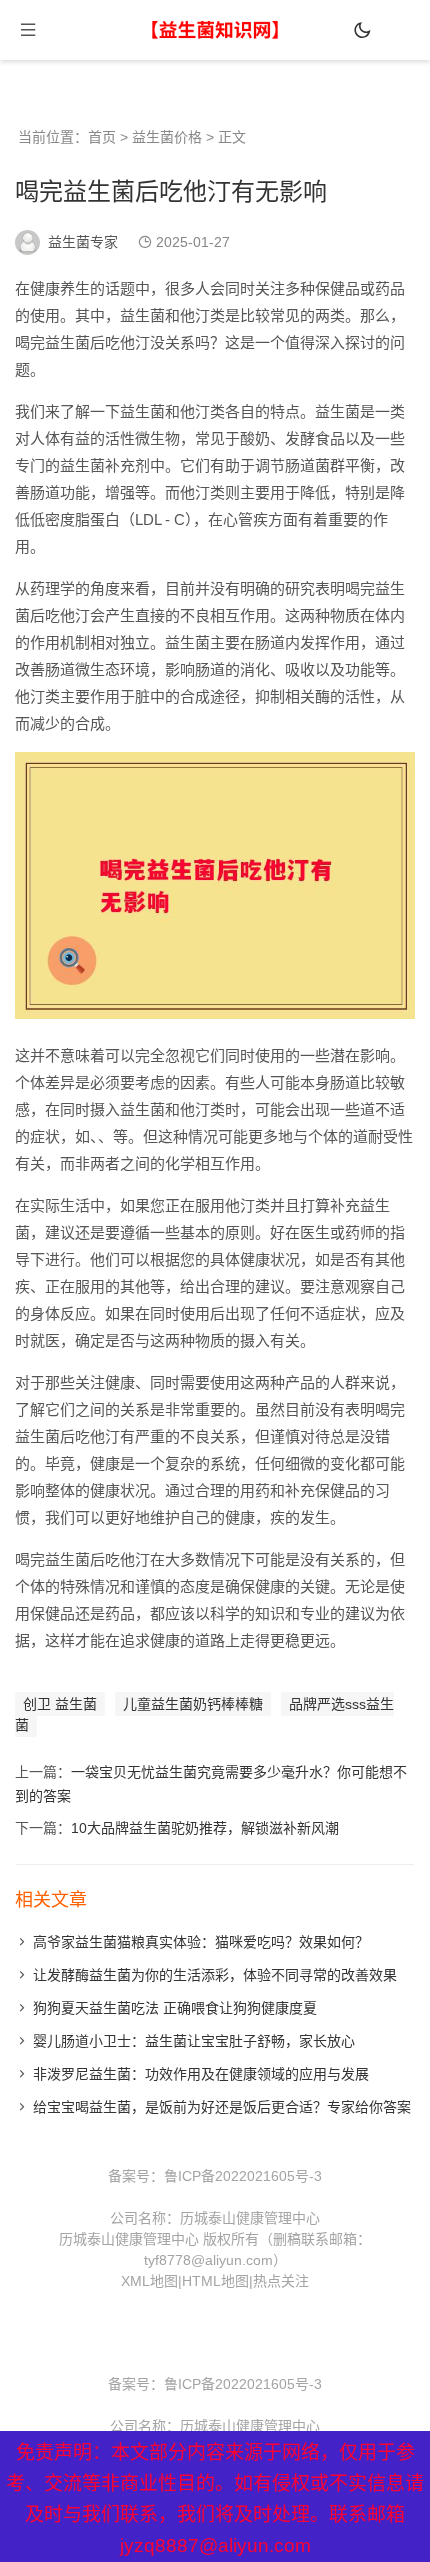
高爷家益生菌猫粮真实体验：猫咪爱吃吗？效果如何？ (201, 1942)
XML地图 (149, 2281)
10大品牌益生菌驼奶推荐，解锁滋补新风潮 (205, 1828)
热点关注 (281, 2281)
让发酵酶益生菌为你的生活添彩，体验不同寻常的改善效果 (215, 1975)
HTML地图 (215, 2281)
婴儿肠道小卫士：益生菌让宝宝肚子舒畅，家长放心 (194, 2041)
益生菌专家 (83, 242)
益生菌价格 (167, 137)
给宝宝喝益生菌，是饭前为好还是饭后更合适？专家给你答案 (222, 2107)
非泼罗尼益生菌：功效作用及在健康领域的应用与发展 (201, 2074)
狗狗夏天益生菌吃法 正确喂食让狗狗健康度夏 (175, 2008)
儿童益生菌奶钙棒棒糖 (193, 1704)
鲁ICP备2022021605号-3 (243, 2176)
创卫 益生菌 (60, 1704)
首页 (102, 137)
